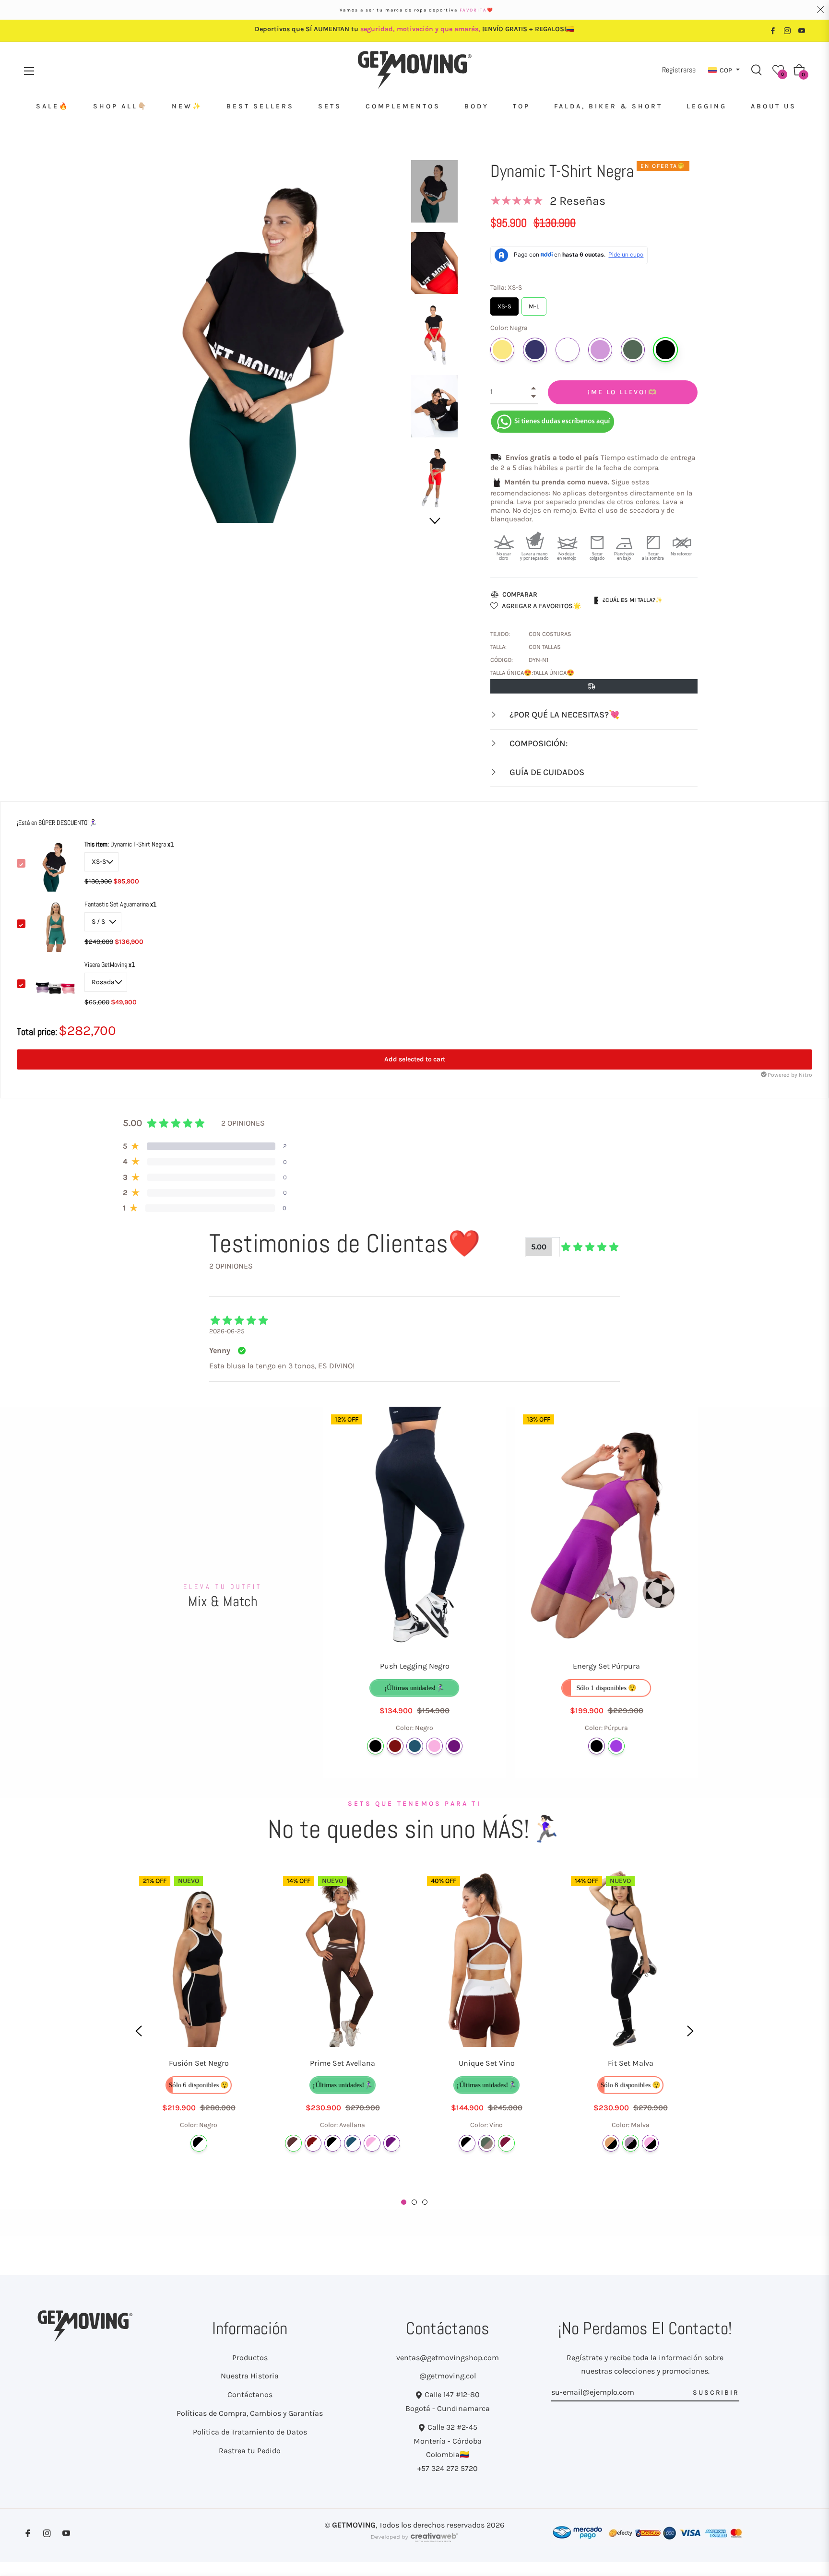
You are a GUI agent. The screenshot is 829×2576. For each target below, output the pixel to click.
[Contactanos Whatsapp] (553, 421)
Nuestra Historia (250, 2376)
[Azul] (535, 350)
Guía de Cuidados (546, 772)
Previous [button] (139, 2031)
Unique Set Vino (487, 2063)
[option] (199, 2031)
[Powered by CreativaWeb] (414, 2542)
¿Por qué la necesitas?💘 (563, 715)
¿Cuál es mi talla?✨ (633, 600)
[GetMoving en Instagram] (787, 30)
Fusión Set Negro (199, 2063)
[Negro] (375, 1746)
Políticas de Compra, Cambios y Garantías (250, 2413)
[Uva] (454, 1746)
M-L (534, 304)
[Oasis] (415, 1746)
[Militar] (633, 350)
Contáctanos (250, 2394)
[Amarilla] (502, 350)
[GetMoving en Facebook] (773, 30)
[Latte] (611, 2143)
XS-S (505, 304)
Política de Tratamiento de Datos (250, 2432)
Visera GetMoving (107, 965)
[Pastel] (434, 1746)
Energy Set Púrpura (606, 1666)
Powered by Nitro (790, 1075)
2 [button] (414, 2202)
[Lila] (600, 350)
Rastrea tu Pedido (250, 2451)
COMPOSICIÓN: (538, 743)
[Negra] (665, 350)
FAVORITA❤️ (477, 10)
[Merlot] (395, 1746)
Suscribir (716, 2393)
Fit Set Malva (631, 2063)
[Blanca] (568, 350)
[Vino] (506, 2143)
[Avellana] (293, 2143)
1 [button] (404, 2202)
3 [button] (425, 2202)
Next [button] (434, 521)
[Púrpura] (616, 1746)
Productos (250, 2358)
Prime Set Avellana (343, 2063)
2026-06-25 (227, 1331)
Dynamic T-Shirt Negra (126, 844)
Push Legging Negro (415, 1666)
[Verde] (487, 2143)
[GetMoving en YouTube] (802, 30)
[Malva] (631, 2143)
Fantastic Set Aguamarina (117, 904)
